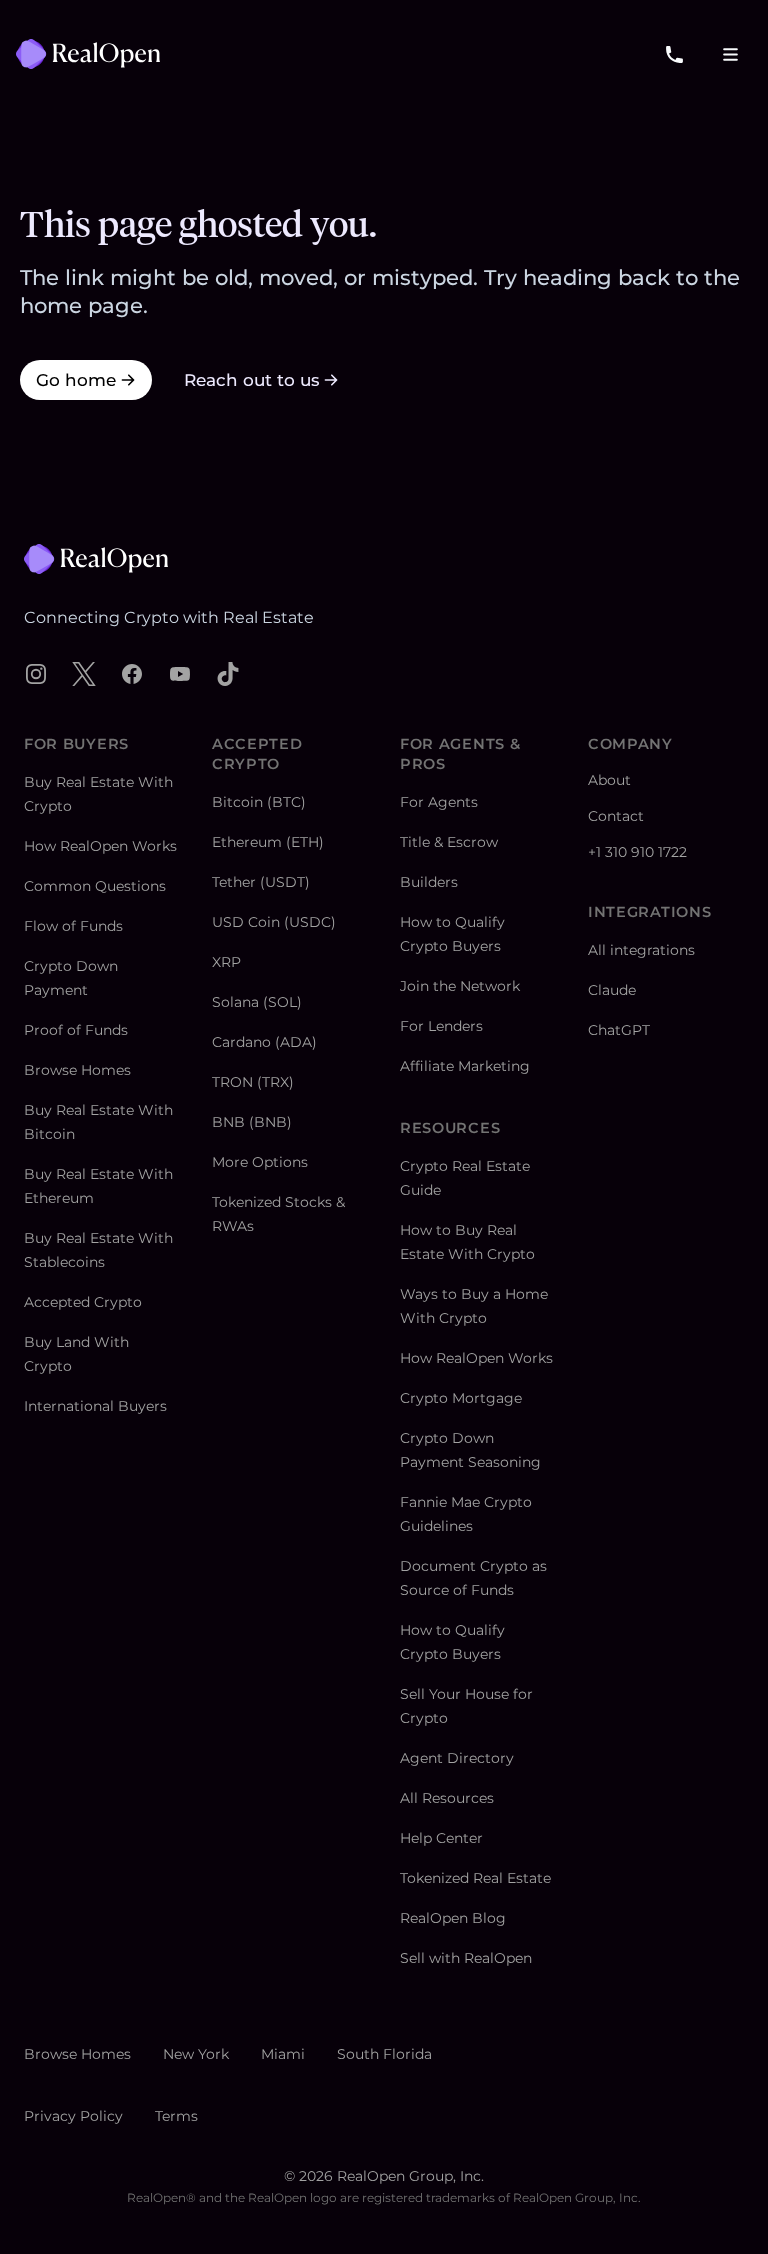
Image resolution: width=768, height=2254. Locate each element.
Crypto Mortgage (461, 1398)
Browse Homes (77, 1070)
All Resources (447, 1798)
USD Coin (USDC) (274, 922)
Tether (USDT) (261, 882)
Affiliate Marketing (465, 1066)
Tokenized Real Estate (475, 1878)
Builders (429, 882)
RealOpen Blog (453, 1918)
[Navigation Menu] (730, 54)
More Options (260, 1162)
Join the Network (460, 986)
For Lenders (441, 1026)
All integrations (641, 950)
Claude (612, 990)
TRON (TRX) (253, 1082)
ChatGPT (619, 1030)
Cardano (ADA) (264, 1042)
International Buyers (95, 1406)
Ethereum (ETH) (268, 842)
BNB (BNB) (252, 1122)
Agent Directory (457, 1758)
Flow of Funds (73, 926)
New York (196, 2054)
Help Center (441, 1838)
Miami (283, 2054)
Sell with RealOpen (466, 1958)
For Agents (439, 802)
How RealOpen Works (100, 846)
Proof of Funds (76, 1030)
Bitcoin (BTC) (259, 802)
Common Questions (95, 886)
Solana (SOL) (257, 1002)
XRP (226, 962)
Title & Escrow (449, 842)
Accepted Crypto (83, 1302)
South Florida (384, 2054)
